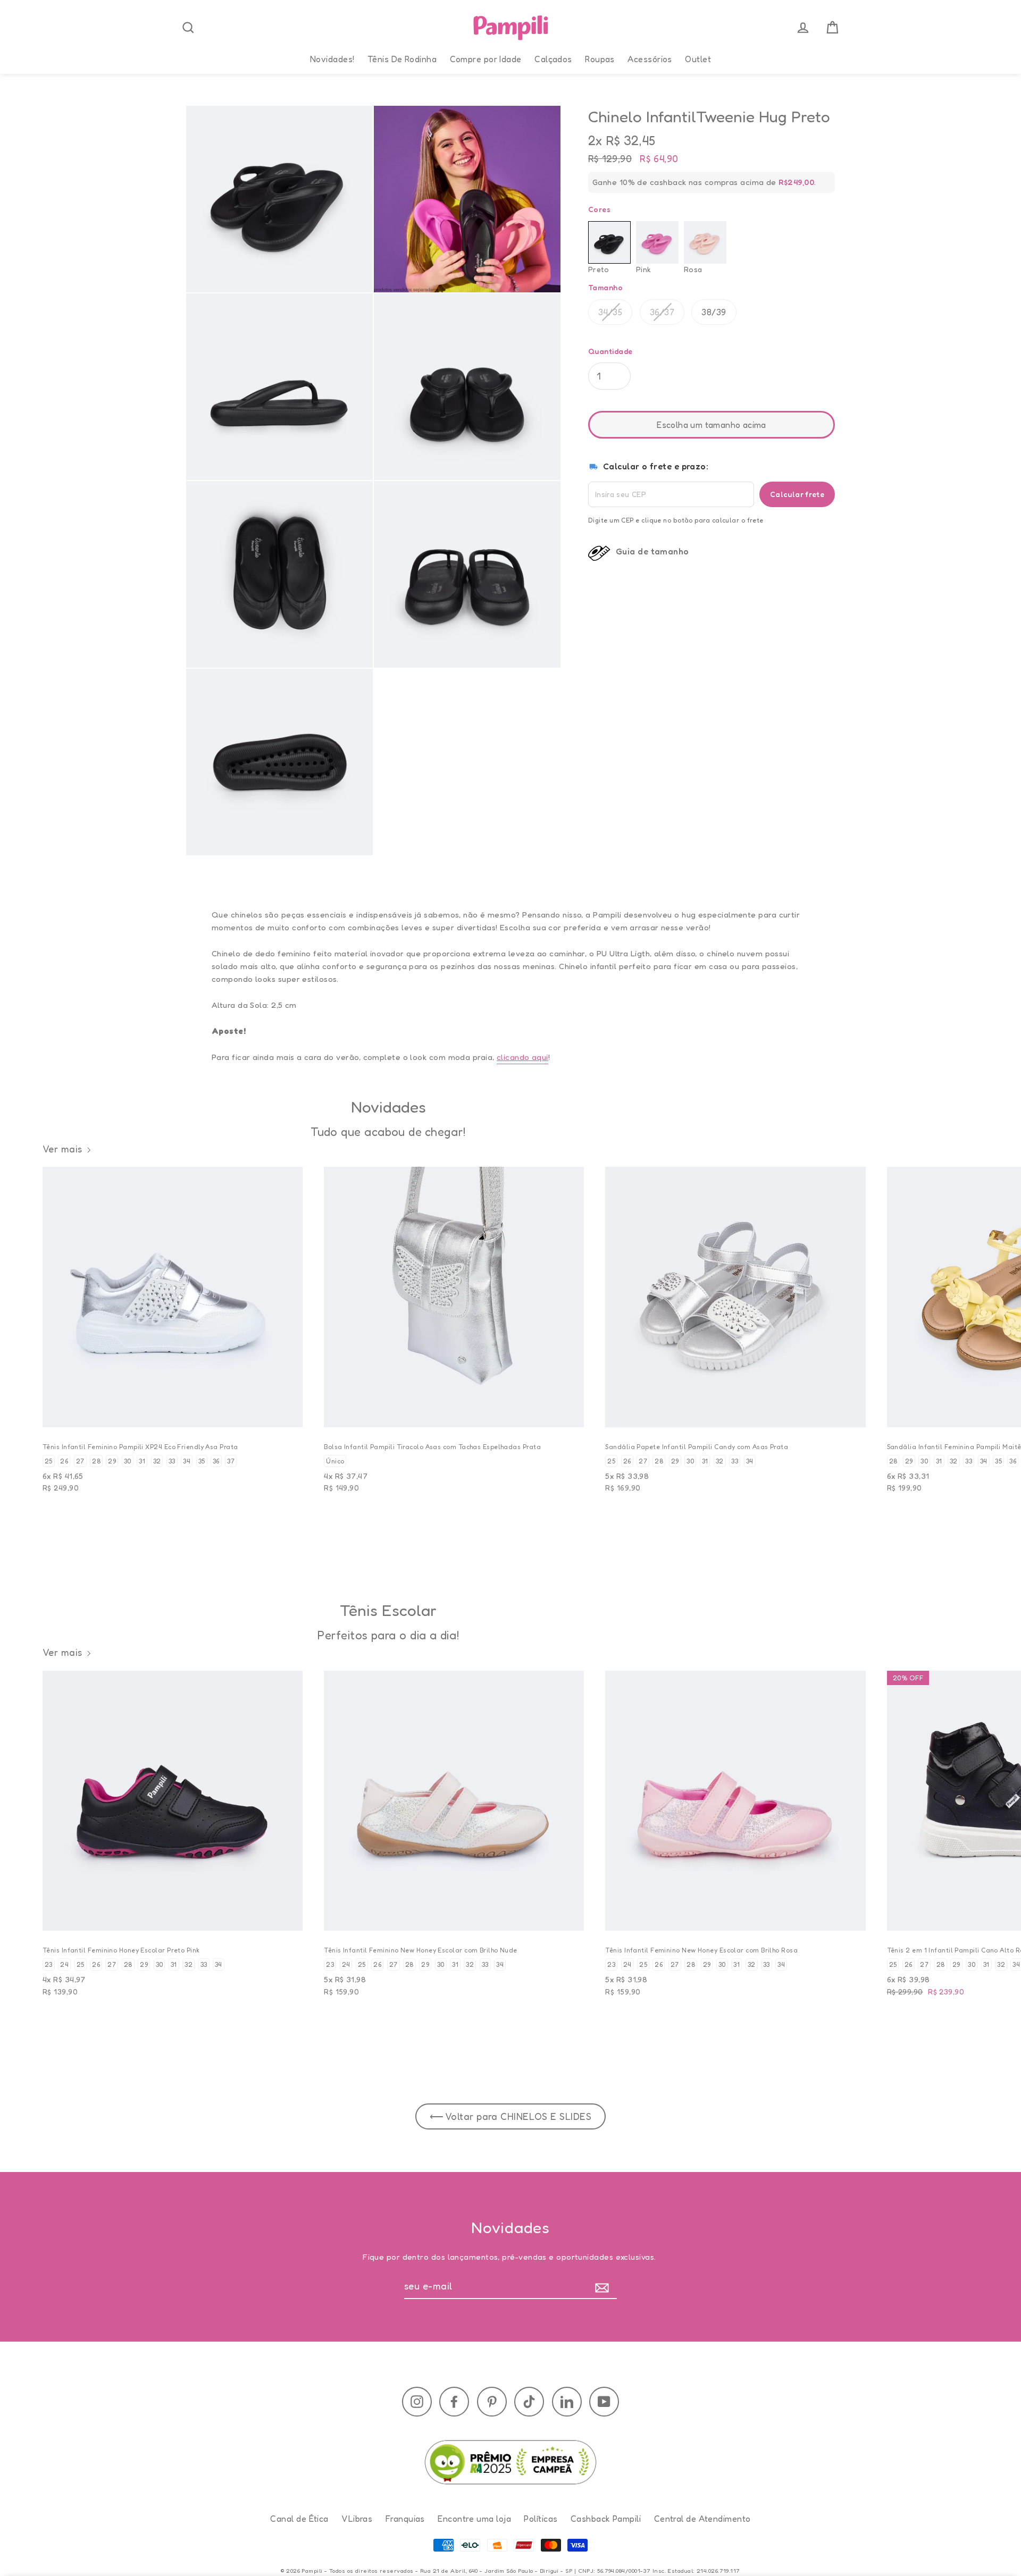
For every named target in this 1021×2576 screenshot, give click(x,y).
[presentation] (188, 28)
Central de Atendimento (702, 2519)
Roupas (600, 59)
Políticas (541, 2519)
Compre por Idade (486, 59)
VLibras (357, 2519)
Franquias (405, 2519)
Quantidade (610, 351)
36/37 (662, 312)
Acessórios (650, 59)
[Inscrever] (604, 2287)
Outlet (698, 59)
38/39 (714, 312)
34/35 (610, 312)
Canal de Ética (299, 2519)
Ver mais (62, 1149)
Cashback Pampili (606, 2519)
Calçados (553, 59)
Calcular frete (797, 494)
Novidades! (332, 59)
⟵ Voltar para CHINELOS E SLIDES (510, 2116)
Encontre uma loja (474, 2519)
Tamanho (605, 288)
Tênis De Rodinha (402, 59)
